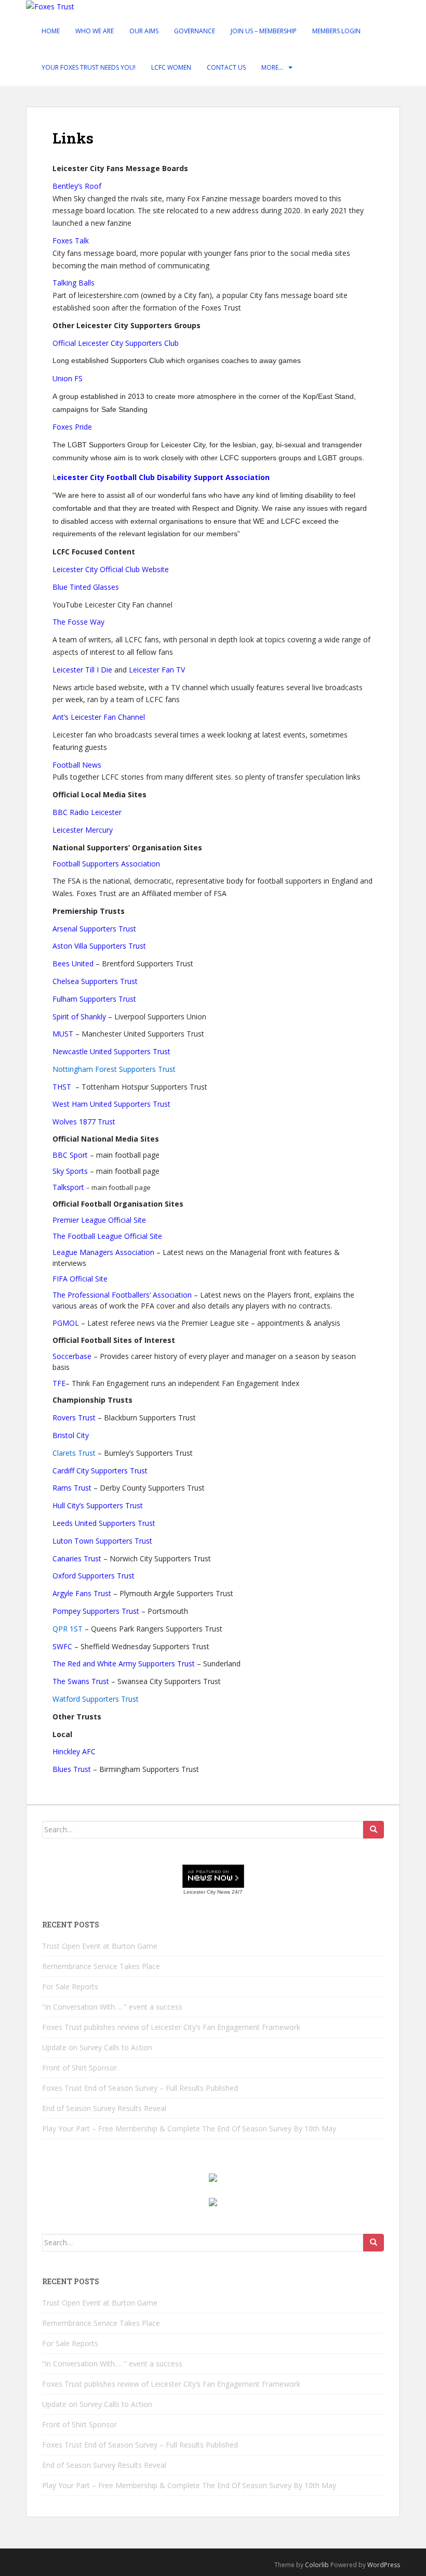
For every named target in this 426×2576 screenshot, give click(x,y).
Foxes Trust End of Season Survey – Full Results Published (141, 2088)
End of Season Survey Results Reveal (104, 2108)
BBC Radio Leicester (87, 812)
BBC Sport (70, 1155)
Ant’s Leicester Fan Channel (99, 717)
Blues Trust (72, 1769)
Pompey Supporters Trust (96, 1611)
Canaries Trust (77, 1558)
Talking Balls (74, 283)
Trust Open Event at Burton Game (100, 1946)
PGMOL (66, 1323)
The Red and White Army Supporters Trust (124, 1664)
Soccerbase (72, 1356)
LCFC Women (171, 67)
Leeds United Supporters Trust (104, 1523)
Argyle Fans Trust (82, 1593)
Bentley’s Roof (77, 186)
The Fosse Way (78, 622)
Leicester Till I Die (83, 670)
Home (51, 31)
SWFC (62, 1646)
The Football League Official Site (107, 1236)
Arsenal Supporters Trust (94, 929)
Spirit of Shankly (79, 1017)
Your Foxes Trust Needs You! (89, 67)
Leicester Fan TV (157, 670)
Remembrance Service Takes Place (101, 1966)
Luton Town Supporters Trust (102, 1541)
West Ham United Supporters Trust (111, 1104)
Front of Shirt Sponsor (79, 2068)
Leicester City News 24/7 (213, 1892)
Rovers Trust (74, 1418)
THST (63, 1087)
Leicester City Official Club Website (111, 569)
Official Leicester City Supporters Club (116, 343)
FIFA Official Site (80, 1279)
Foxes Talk (71, 241)
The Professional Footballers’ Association (122, 1295)
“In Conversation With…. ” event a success (112, 2007)
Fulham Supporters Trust (94, 999)
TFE (59, 1383)
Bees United (73, 963)
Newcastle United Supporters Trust (111, 1051)
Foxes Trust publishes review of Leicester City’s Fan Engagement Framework (171, 2027)
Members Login (336, 31)
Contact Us (226, 67)
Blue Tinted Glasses (86, 587)
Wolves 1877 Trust (84, 1122)
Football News (77, 765)
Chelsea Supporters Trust (95, 981)
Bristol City (71, 1435)
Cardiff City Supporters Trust (100, 1471)
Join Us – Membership (264, 31)
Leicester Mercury (83, 830)
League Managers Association (103, 1252)
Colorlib (317, 2565)
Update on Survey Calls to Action (97, 2047)
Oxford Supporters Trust (94, 1576)
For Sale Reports (70, 1986)
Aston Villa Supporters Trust (99, 946)
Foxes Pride (72, 427)
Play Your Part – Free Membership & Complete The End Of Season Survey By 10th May (189, 2128)
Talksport (68, 1187)
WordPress (384, 2565)
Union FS (68, 378)
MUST (63, 1034)
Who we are (95, 31)
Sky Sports (70, 1171)
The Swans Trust (81, 1681)
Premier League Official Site (99, 1220)
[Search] (374, 1830)
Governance (195, 31)
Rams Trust (72, 1488)
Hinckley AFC (74, 1751)
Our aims (144, 31)
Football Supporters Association (106, 864)
